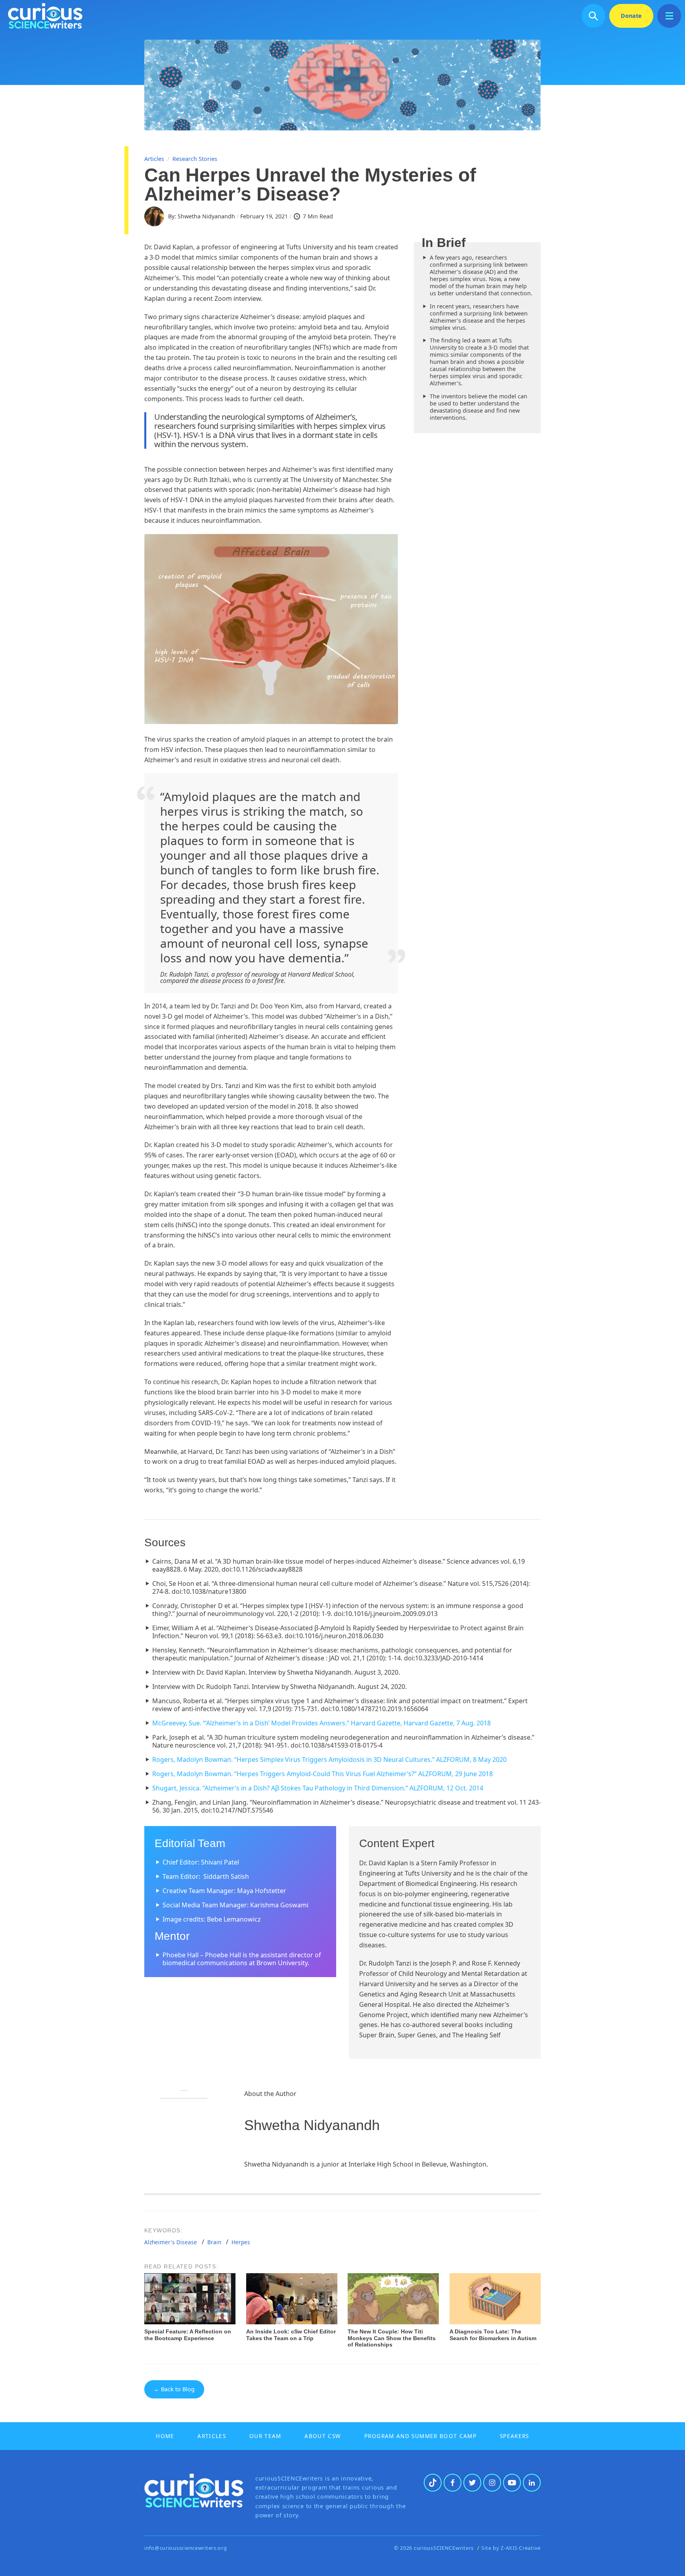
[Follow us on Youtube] (512, 2483)
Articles (154, 159)
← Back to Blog (174, 2389)
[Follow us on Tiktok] (433, 2483)
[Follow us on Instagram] (492, 2483)
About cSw (323, 2436)
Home (165, 2436)
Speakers (515, 2436)
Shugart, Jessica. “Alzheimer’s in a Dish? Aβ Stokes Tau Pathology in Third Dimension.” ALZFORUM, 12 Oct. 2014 (318, 1788)
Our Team (265, 2436)
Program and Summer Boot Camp (420, 2436)
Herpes (241, 2242)
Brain (214, 2242)
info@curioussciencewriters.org (186, 2548)
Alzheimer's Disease (171, 2242)
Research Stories (195, 159)
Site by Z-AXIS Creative (511, 2548)
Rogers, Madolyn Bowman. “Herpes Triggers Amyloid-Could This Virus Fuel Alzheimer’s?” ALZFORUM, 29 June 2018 (322, 1774)
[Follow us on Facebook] (453, 2483)
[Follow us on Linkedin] (532, 2483)
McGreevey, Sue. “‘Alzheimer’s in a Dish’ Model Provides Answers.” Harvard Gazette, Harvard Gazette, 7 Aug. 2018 (322, 1723)
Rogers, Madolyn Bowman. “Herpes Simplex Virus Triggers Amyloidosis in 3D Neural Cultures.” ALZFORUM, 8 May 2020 (329, 1759)
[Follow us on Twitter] (472, 2483)
